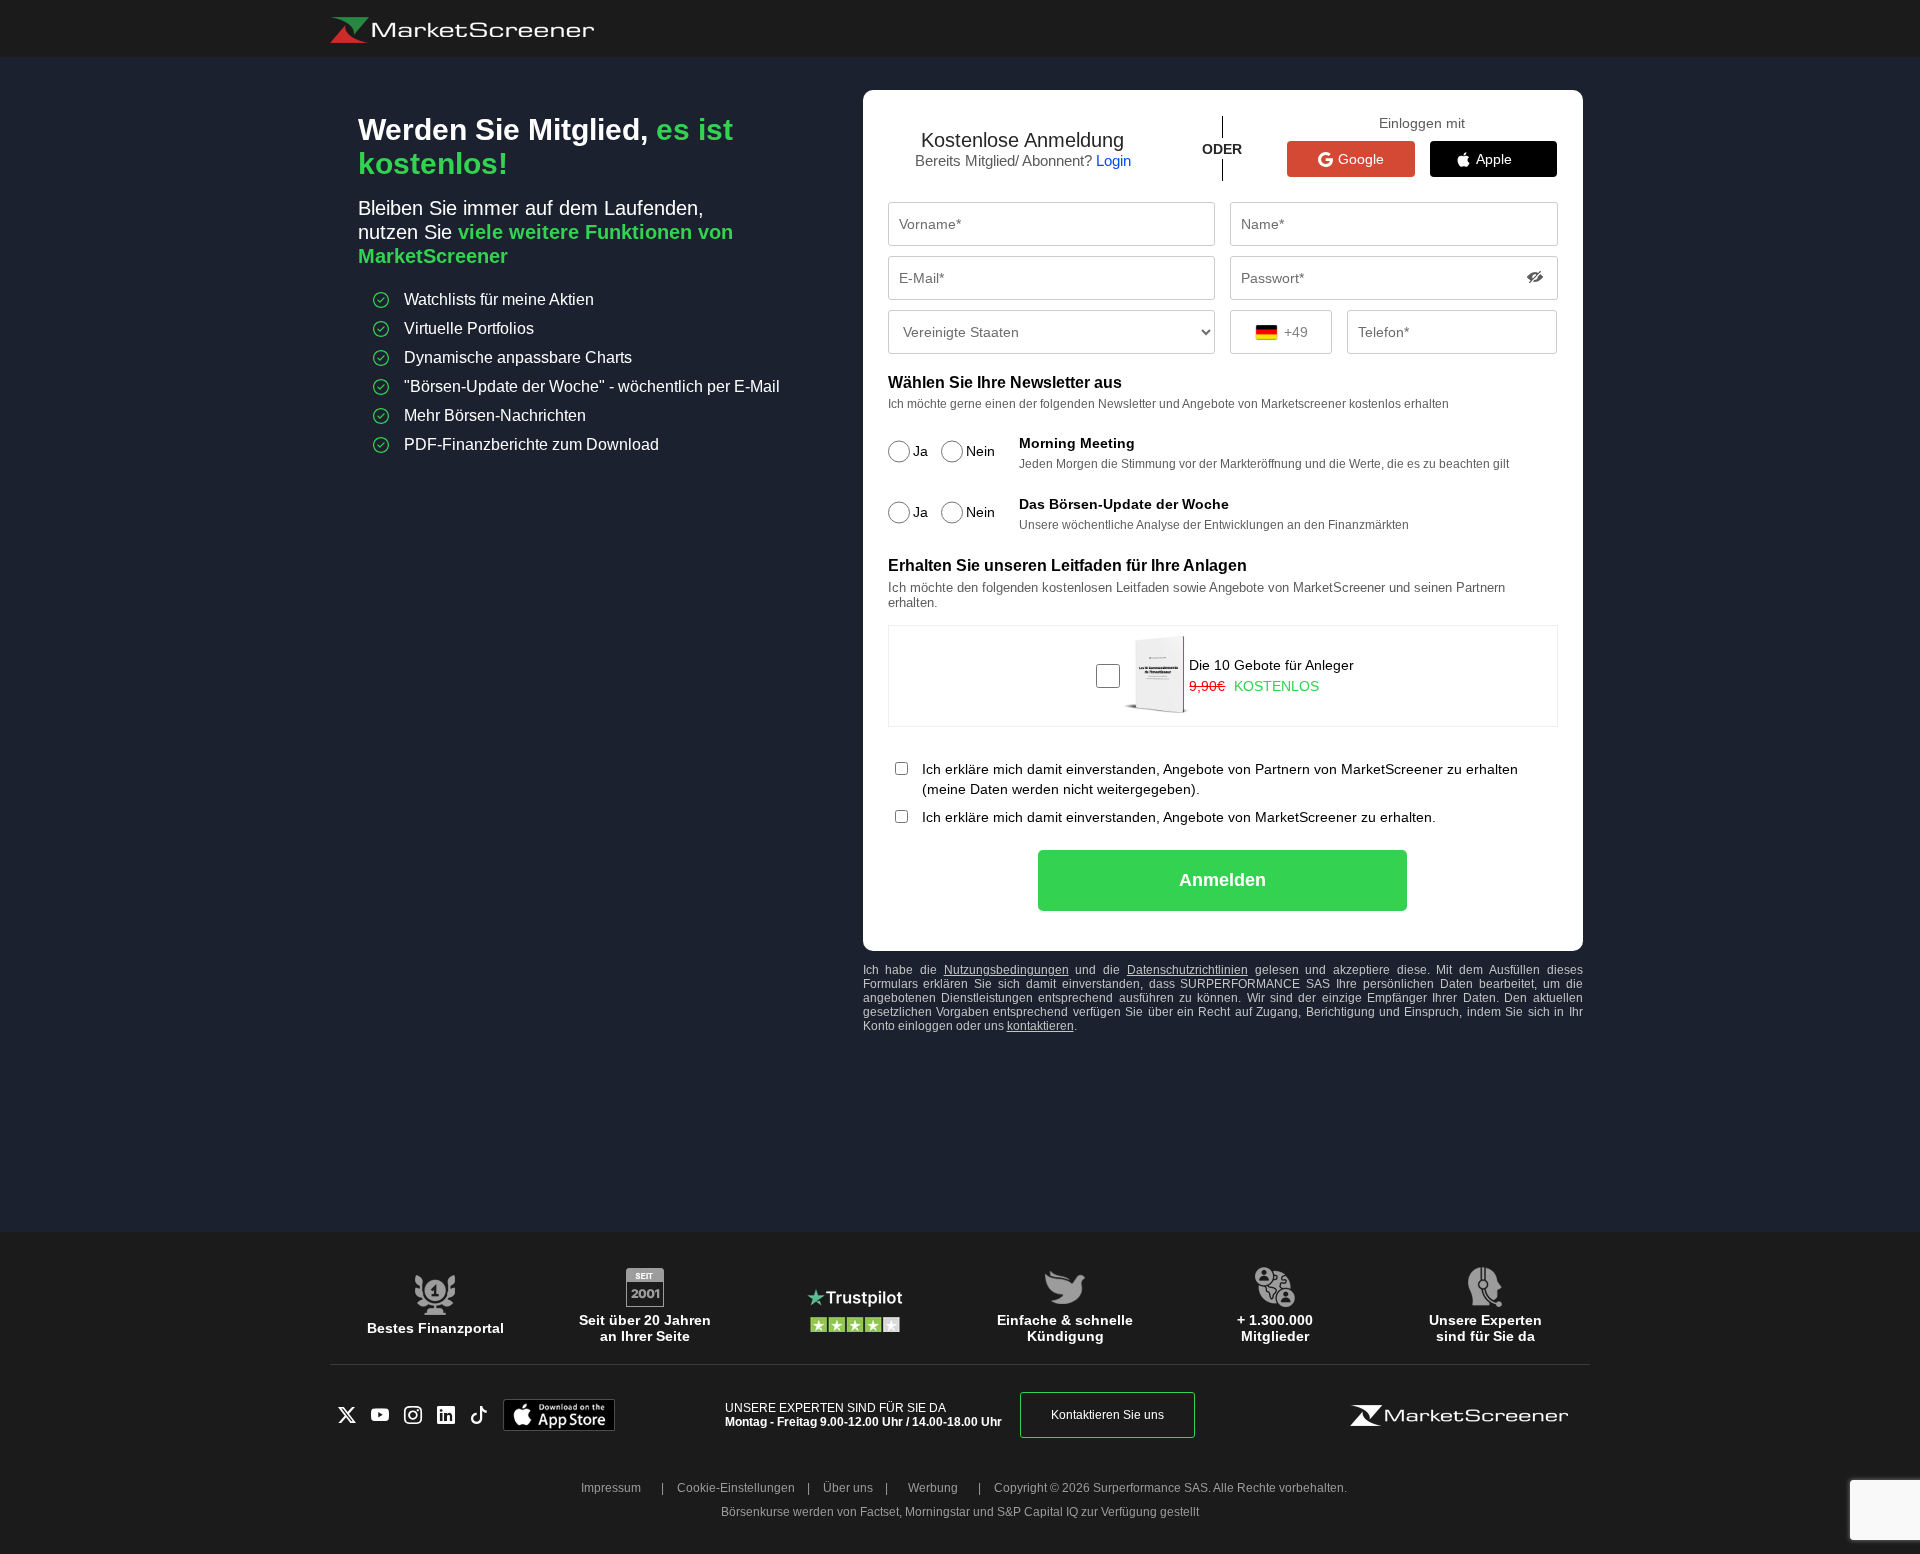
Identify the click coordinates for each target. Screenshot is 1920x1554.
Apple (1504, 159)
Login (1113, 160)
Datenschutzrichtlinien (1187, 970)
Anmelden (1222, 880)
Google (1361, 159)
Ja (920, 451)
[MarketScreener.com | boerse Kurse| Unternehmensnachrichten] (462, 30)
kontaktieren (1040, 1026)
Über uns (848, 1488)
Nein (980, 451)
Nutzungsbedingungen (1006, 970)
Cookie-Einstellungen (736, 1488)
